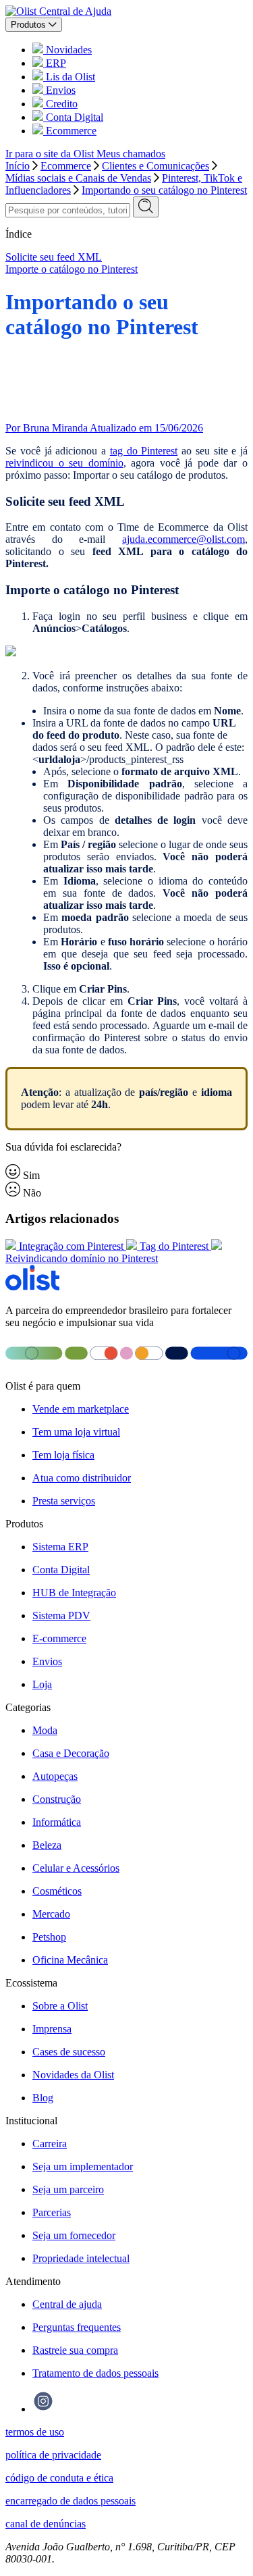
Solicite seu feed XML (54, 257)
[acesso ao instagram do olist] (43, 2409)
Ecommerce (66, 166)
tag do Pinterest (144, 451)
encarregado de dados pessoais (71, 2501)
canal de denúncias (46, 2524)
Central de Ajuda (75, 11)
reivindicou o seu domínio (64, 463)
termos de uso (35, 2432)
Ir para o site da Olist (51, 154)
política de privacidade (53, 2455)
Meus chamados (131, 154)
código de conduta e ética (59, 2478)
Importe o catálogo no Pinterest (72, 269)
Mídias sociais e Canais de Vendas (78, 178)
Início (18, 166)
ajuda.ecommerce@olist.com (184, 539)
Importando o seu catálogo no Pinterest (164, 190)
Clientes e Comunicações (156, 166)
